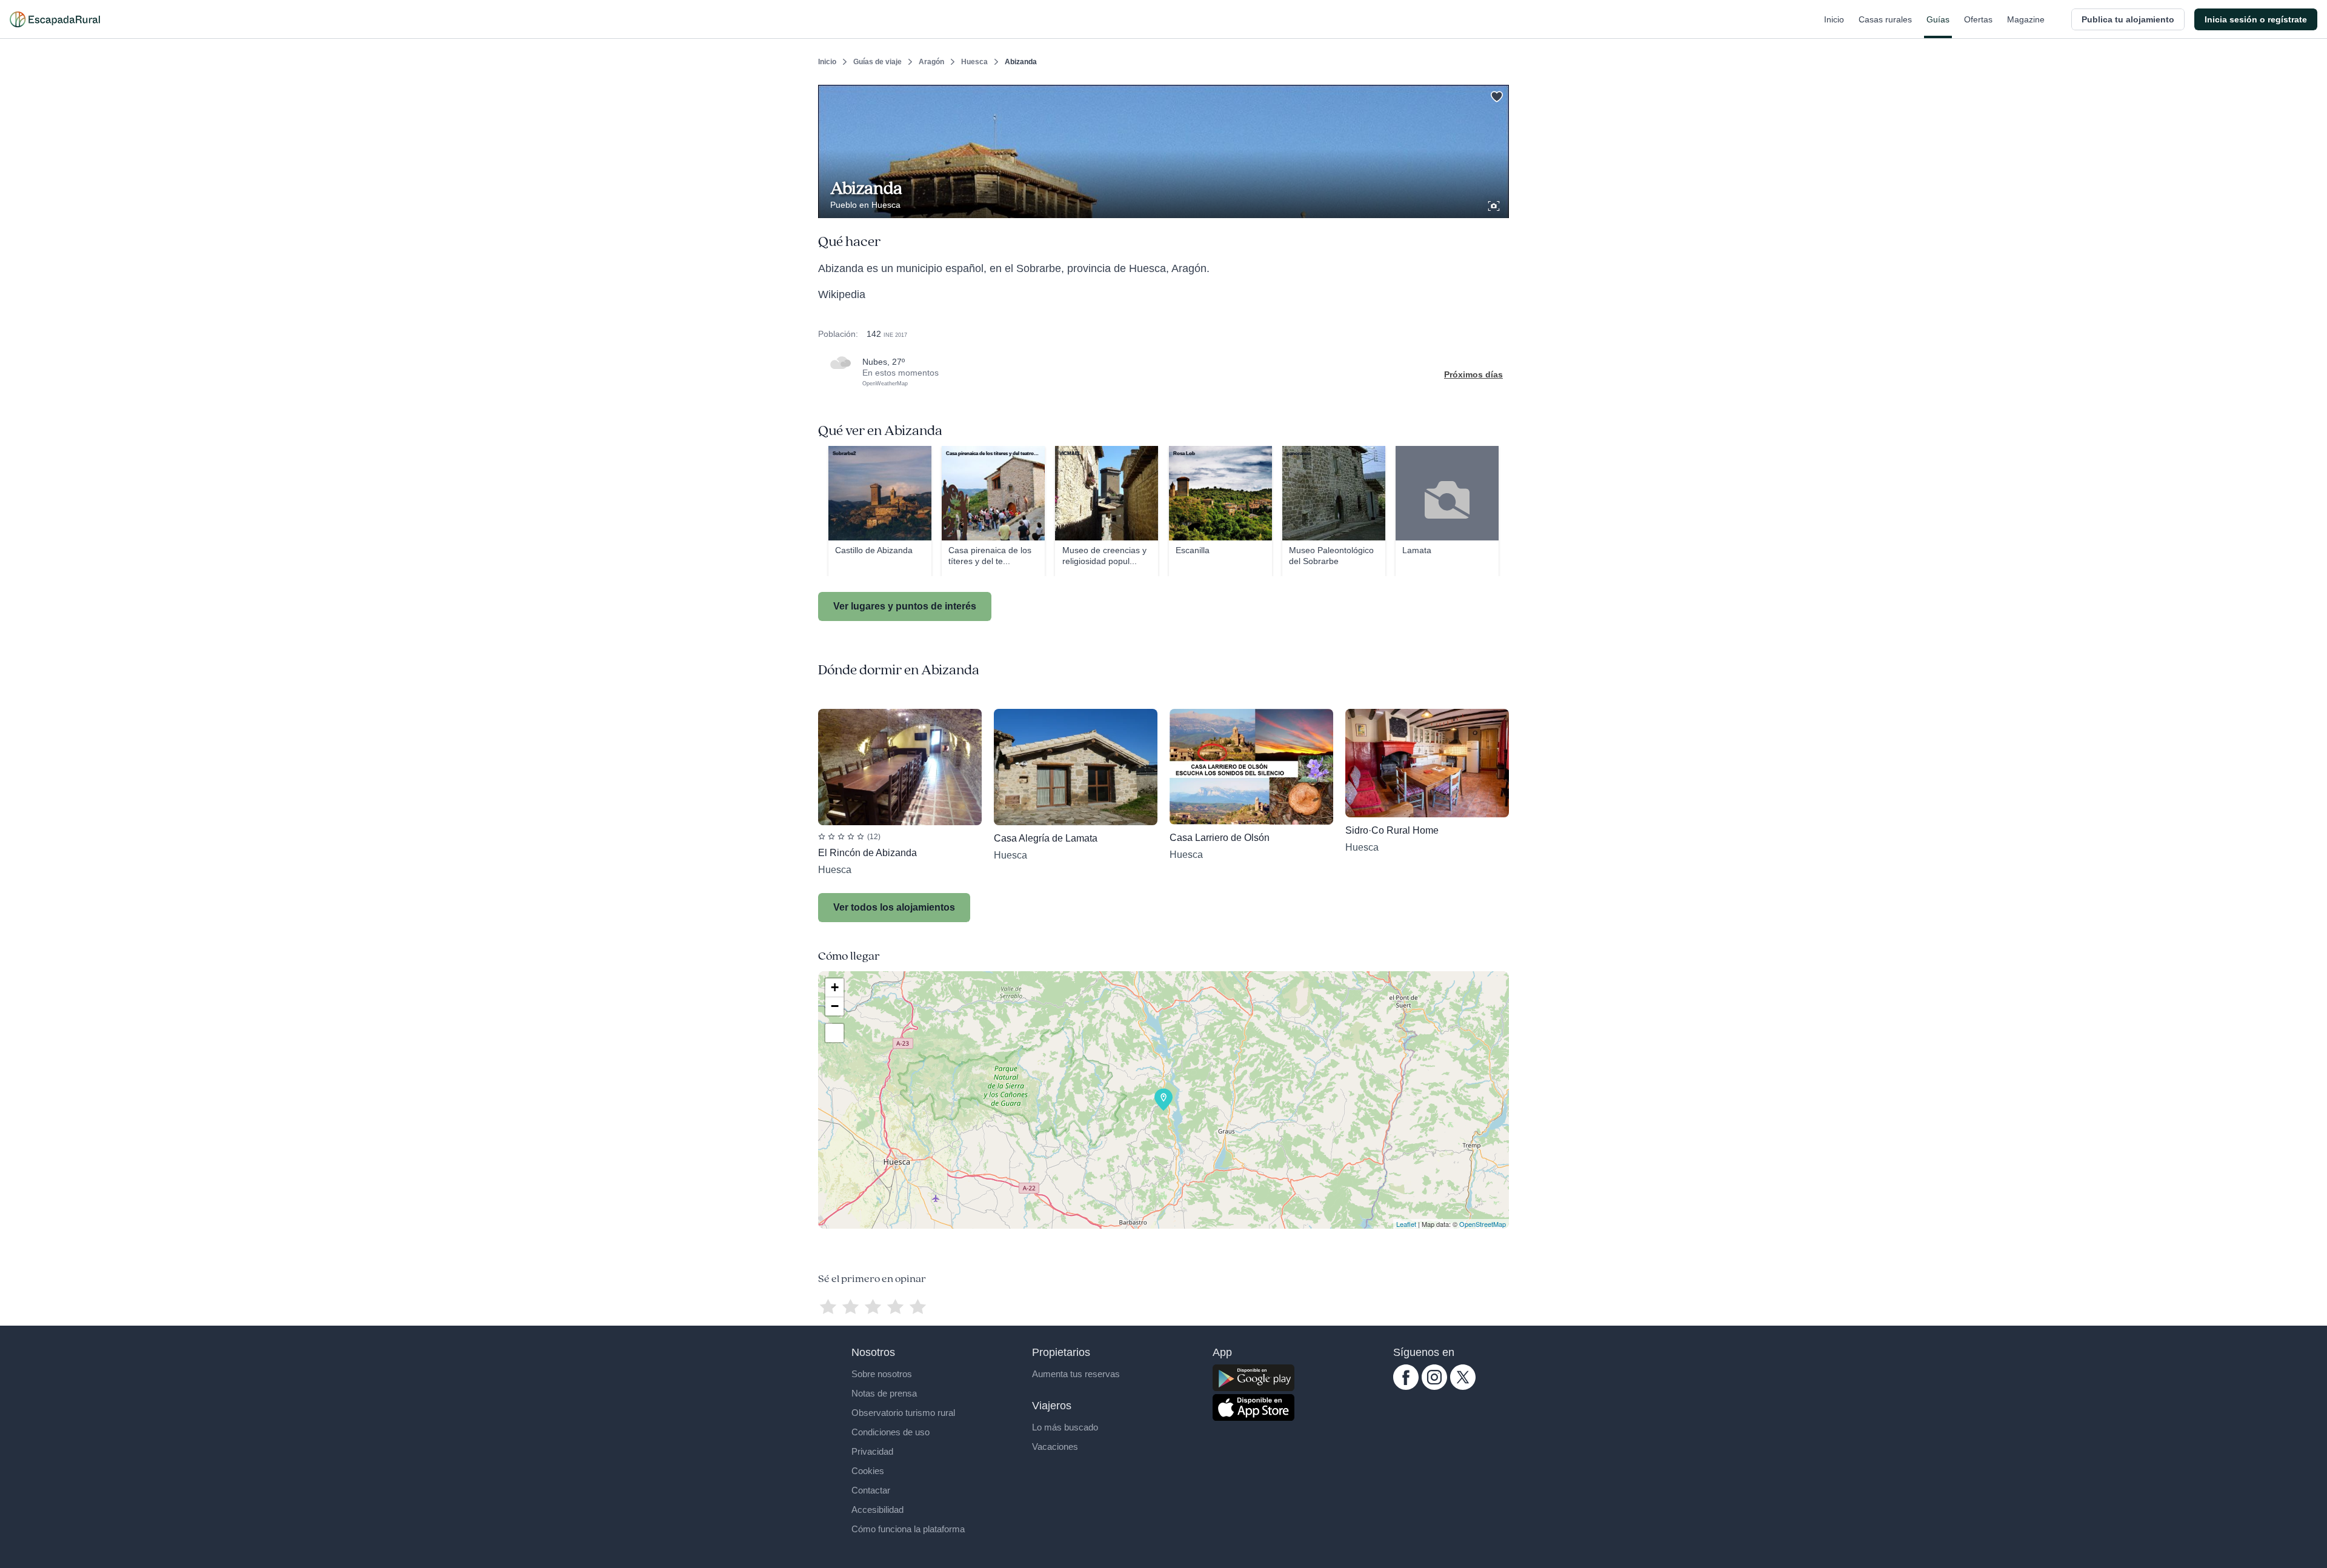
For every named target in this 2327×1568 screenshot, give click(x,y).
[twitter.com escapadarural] (1463, 1387)
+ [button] (835, 987)
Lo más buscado (1065, 1427)
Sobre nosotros (882, 1374)
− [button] (835, 1006)
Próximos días (1473, 374)
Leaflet (1406, 1224)
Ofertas (1978, 19)
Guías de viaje (877, 62)
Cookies (868, 1471)
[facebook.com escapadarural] (1406, 1387)
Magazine (2026, 19)
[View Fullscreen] (834, 1033)
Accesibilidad (877, 1510)
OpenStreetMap (1483, 1224)
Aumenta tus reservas (1076, 1374)
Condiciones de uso (891, 1432)
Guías (1938, 19)
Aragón (931, 62)
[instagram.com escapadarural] (1434, 1387)
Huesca (974, 62)
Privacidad (872, 1451)
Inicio (1834, 19)
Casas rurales (1885, 19)
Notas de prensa (884, 1393)
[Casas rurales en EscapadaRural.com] (55, 19)
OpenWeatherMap (885, 384)
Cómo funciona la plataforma (908, 1529)
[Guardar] (1496, 95)
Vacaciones (1055, 1447)
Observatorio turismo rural (903, 1413)
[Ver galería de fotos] (1495, 204)
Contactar (871, 1490)
